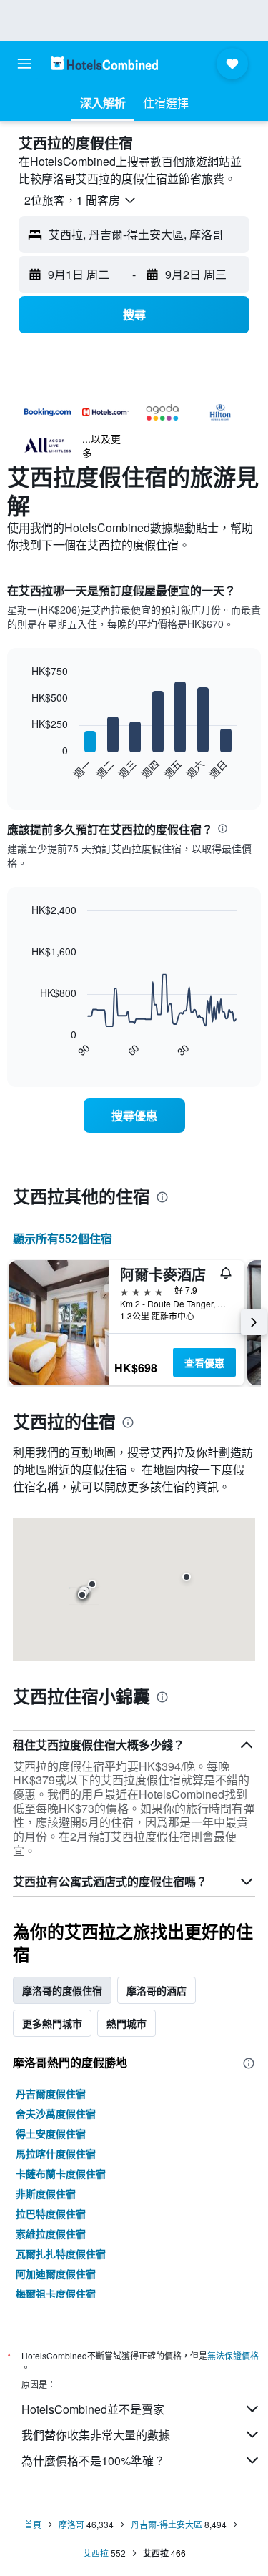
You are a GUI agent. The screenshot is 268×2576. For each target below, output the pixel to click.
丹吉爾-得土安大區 (167, 2524)
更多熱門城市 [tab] (52, 2023)
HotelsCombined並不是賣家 (93, 2409)
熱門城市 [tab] (126, 2023)
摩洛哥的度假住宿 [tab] (62, 1990)
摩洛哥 (71, 2524)
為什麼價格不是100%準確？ (93, 2461)
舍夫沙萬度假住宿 (56, 2113)
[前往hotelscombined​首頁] (104, 63)
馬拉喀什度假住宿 (56, 2153)
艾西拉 (96, 2553)
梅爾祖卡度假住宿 (56, 2294)
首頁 (33, 2524)
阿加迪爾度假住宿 (56, 2273)
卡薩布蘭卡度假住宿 (61, 2173)
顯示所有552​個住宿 (63, 1238)
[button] (24, 64)
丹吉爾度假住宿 (51, 2093)
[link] (134, 1116)
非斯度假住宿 (46, 2193)
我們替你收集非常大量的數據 (96, 2435)
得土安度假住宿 (51, 2133)
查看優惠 (204, 1362)
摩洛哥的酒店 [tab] (157, 1990)
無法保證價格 (233, 2355)
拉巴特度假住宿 (51, 2213)
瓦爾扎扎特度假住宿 (61, 2253)
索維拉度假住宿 (51, 2233)
